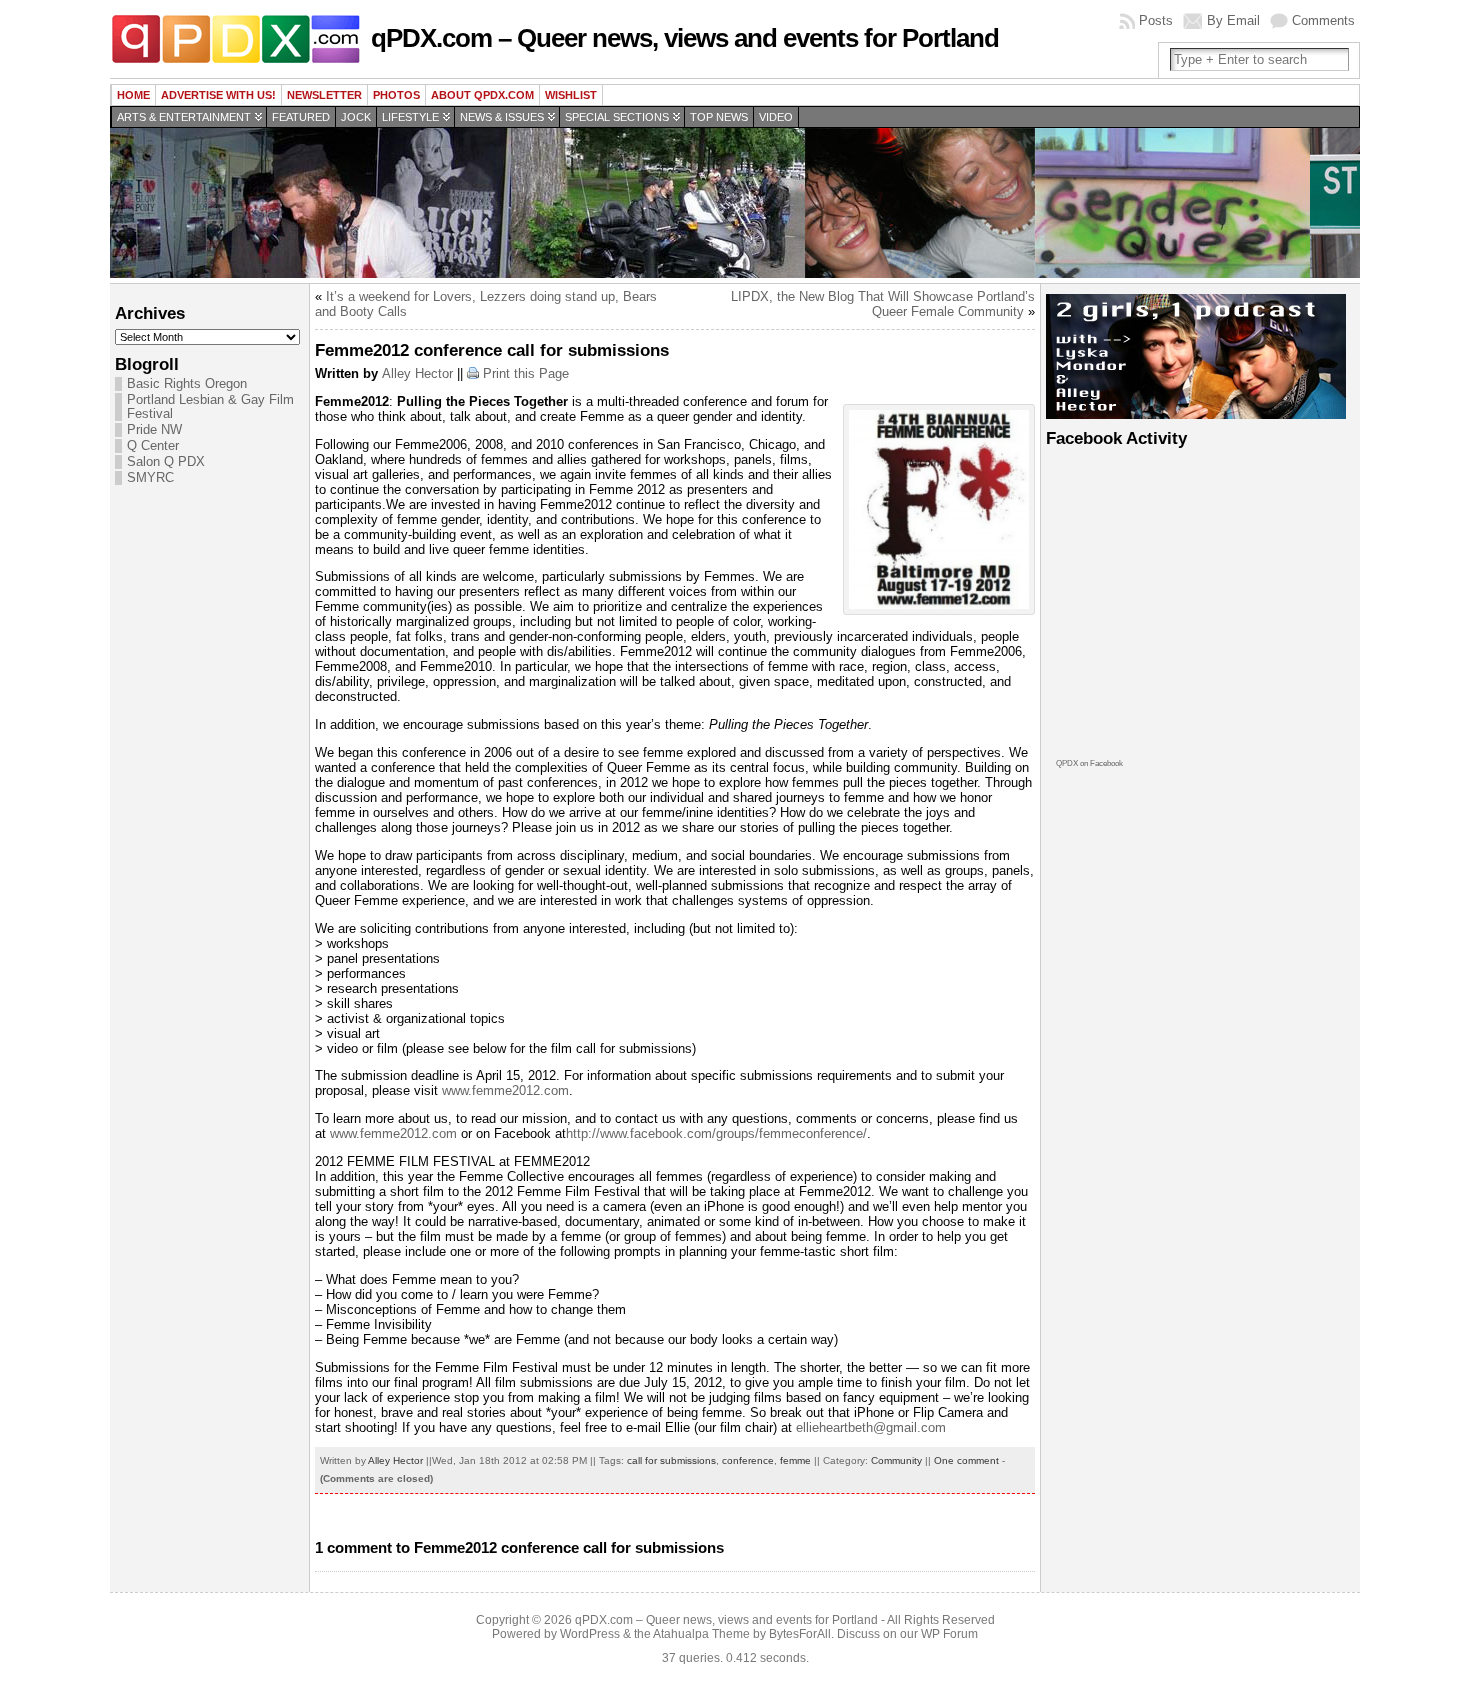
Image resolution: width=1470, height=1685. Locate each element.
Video (776, 117)
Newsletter (324, 95)
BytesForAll (800, 1634)
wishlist (571, 95)
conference (748, 1460)
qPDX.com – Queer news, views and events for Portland (685, 38)
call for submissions (671, 1460)
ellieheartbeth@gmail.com (871, 1427)
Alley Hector (417, 373)
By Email (1233, 20)
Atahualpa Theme (701, 1634)
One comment (966, 1460)
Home (133, 95)
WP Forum (949, 1634)
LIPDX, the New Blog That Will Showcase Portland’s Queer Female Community (883, 304)
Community (896, 1460)
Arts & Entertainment (184, 117)
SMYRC (150, 478)
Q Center (153, 446)
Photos (396, 95)
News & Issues (502, 117)
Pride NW (154, 430)
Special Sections (617, 117)
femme (795, 1460)
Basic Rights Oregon (187, 384)
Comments (1323, 20)
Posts (1156, 20)
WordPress (590, 1634)
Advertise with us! (218, 95)
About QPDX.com (482, 95)
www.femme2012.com (505, 1090)
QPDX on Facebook (1089, 763)
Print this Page (526, 373)
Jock (356, 117)
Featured (301, 117)
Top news (719, 117)
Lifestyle (410, 117)
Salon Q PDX (166, 462)
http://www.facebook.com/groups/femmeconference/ (716, 1133)
